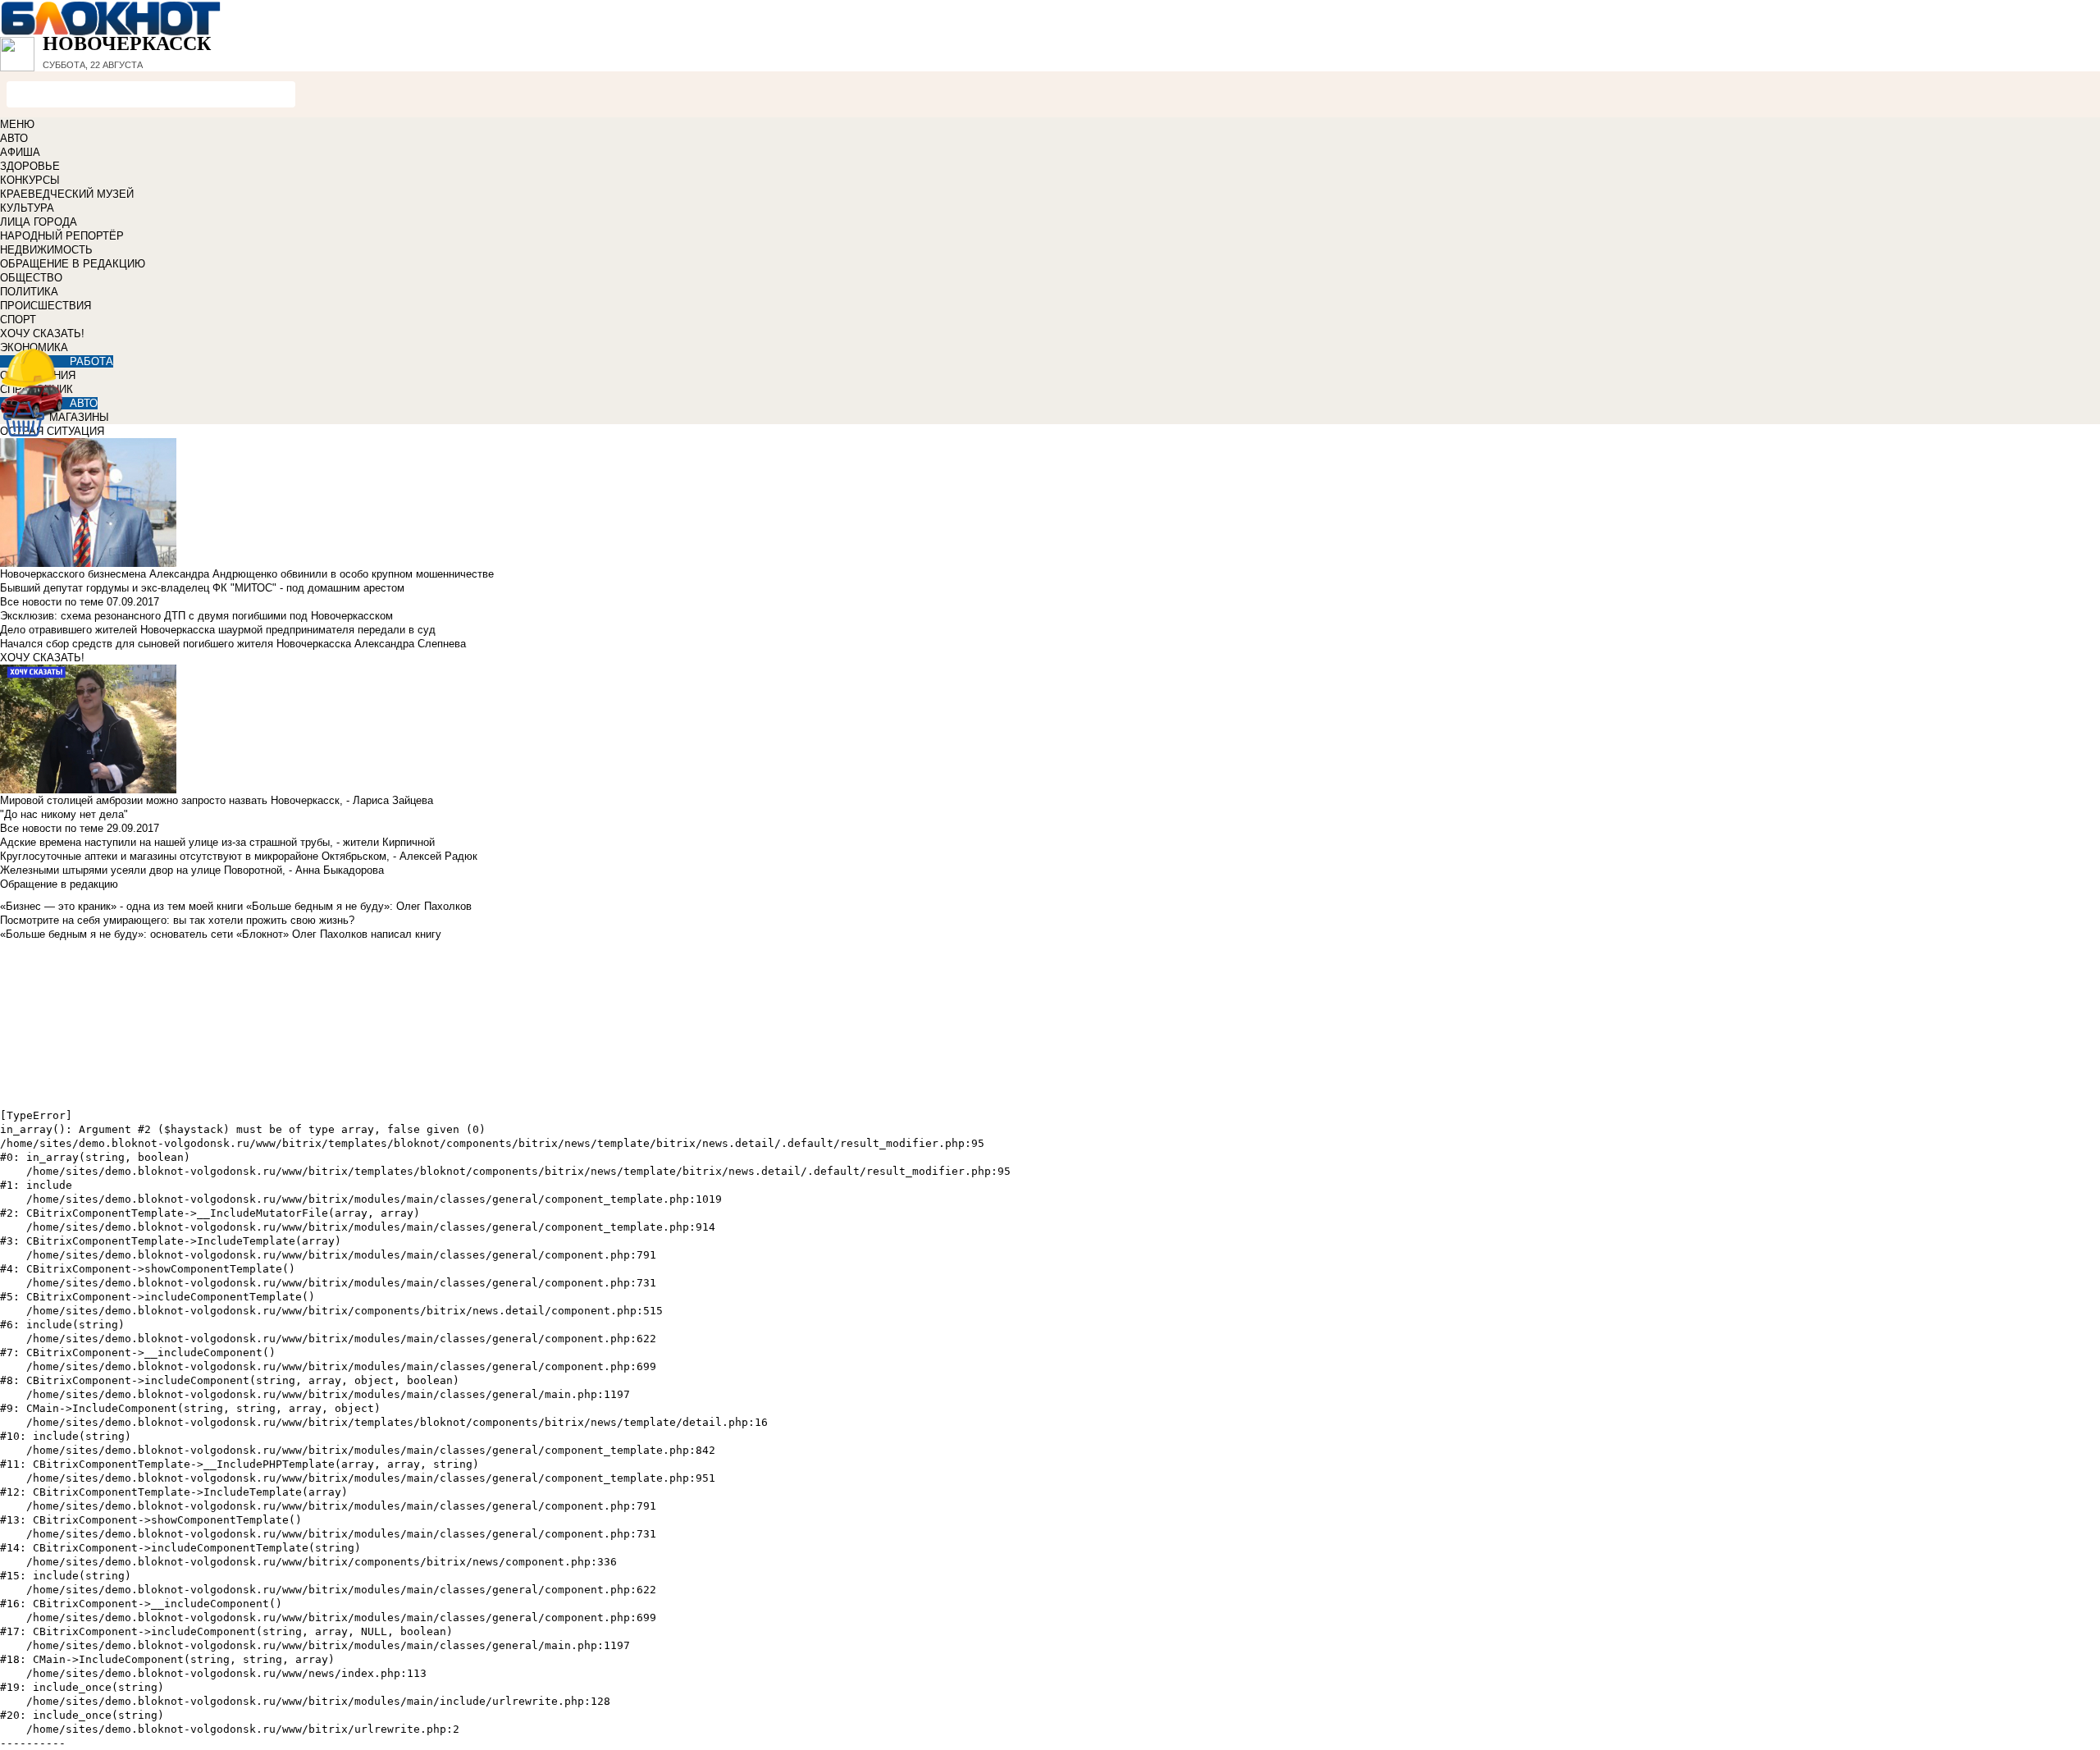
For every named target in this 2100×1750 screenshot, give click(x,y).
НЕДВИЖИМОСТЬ (46, 250)
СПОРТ (18, 320)
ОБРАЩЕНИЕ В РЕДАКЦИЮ (73, 264)
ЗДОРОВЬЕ (30, 166)
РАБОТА (91, 361)
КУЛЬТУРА (27, 208)
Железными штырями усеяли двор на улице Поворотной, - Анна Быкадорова (192, 870)
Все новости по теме (52, 602)
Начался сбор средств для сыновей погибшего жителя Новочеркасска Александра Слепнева (233, 644)
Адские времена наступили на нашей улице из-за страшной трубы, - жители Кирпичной (217, 842)
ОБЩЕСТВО (31, 278)
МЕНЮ (17, 124)
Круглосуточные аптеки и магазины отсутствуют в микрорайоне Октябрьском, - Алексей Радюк (239, 856)
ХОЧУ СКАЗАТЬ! (42, 334)
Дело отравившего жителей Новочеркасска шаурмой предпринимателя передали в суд (218, 630)
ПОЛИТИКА (29, 292)
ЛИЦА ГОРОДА (39, 222)
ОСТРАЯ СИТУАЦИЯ (52, 431)
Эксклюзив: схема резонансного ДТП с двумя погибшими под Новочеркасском (196, 616)
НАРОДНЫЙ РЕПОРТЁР (62, 236)
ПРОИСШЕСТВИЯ (46, 306)
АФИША (20, 152)
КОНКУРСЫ (30, 180)
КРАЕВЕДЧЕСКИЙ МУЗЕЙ (67, 194)
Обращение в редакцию (59, 884)
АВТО (14, 138)
